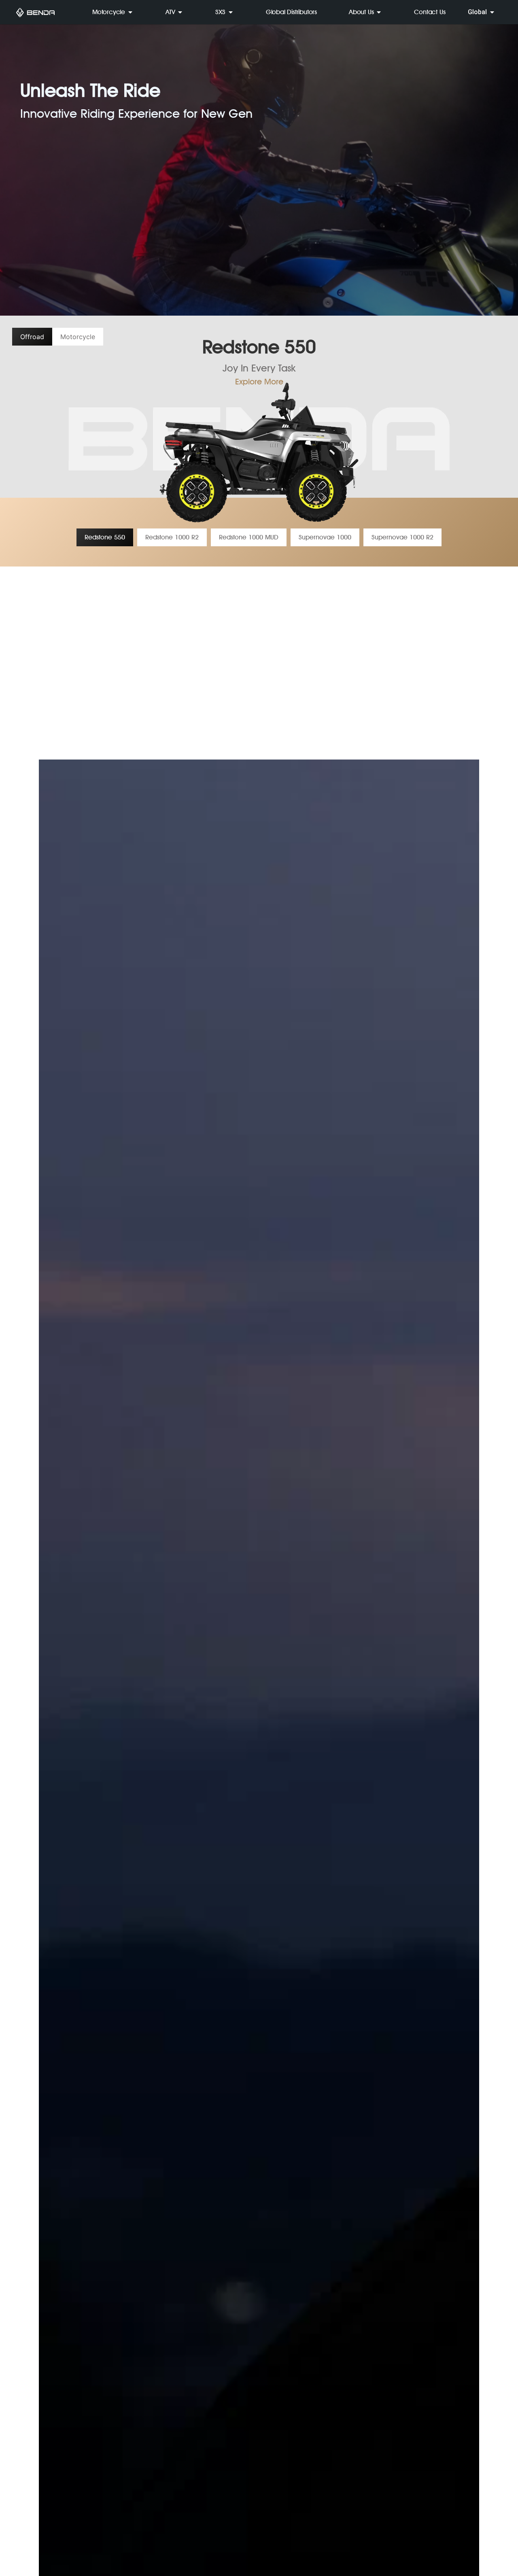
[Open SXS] (231, 12)
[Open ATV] (180, 12)
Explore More (259, 382)
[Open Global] (492, 12)
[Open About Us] (379, 12)
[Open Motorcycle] (130, 12)
